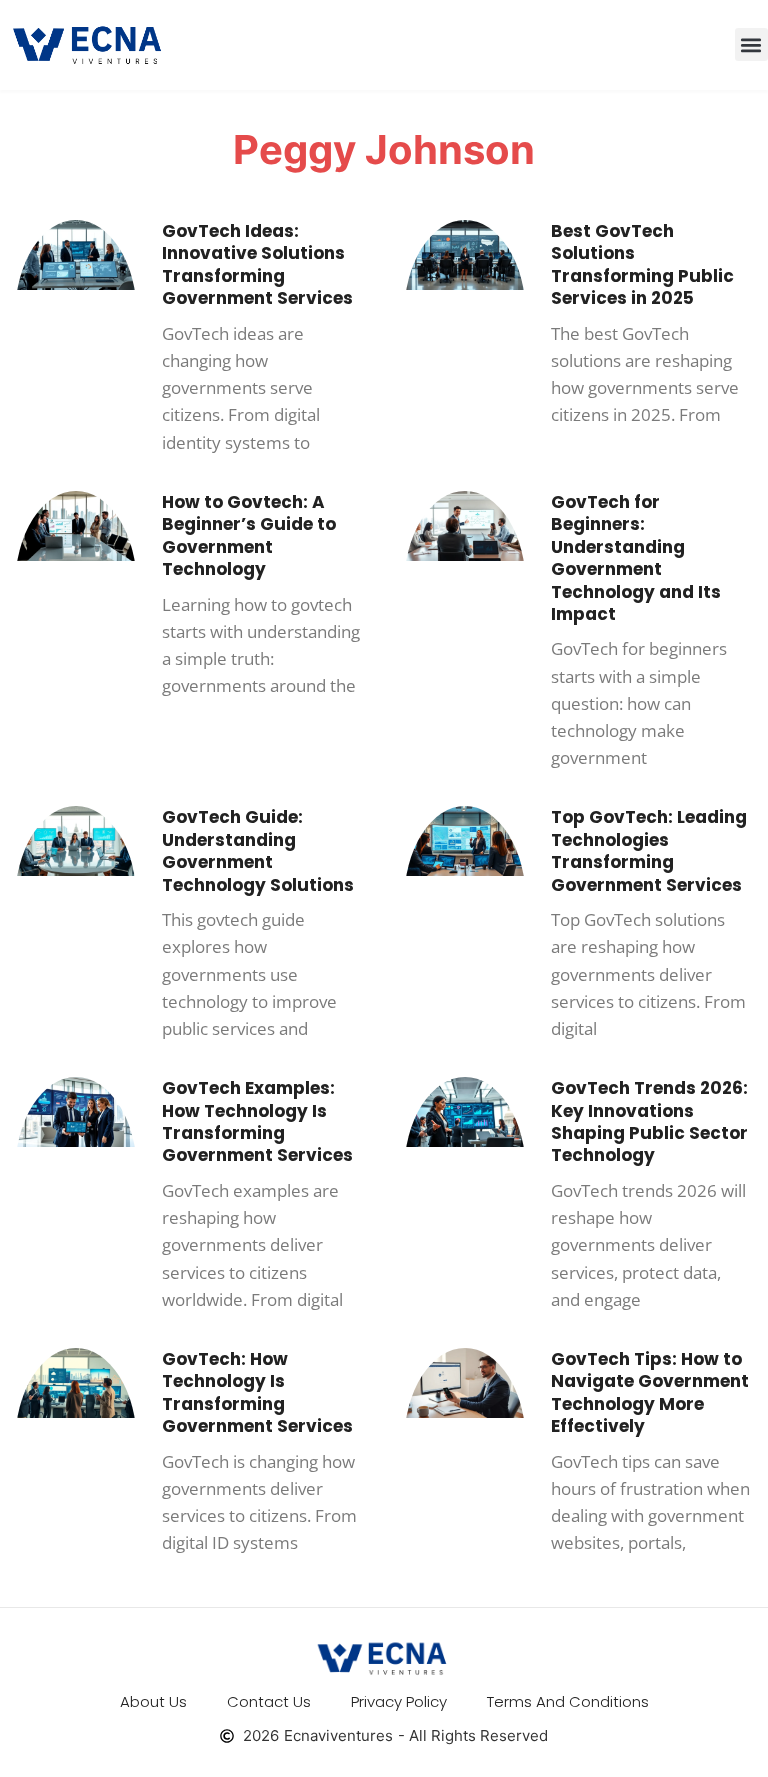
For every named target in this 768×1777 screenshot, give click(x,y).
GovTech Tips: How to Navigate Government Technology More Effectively (650, 1392)
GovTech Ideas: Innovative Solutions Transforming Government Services (257, 264)
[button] (751, 44)
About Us (153, 1701)
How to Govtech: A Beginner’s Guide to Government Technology (249, 535)
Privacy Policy (399, 1701)
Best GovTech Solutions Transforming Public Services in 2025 (642, 264)
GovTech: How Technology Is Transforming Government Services (257, 1392)
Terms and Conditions (568, 1701)
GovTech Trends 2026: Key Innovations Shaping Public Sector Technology (649, 1121)
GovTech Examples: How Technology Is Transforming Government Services (257, 1121)
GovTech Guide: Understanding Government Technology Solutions (258, 850)
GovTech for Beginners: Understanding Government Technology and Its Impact (636, 558)
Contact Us (269, 1701)
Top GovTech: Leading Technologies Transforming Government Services (649, 850)
